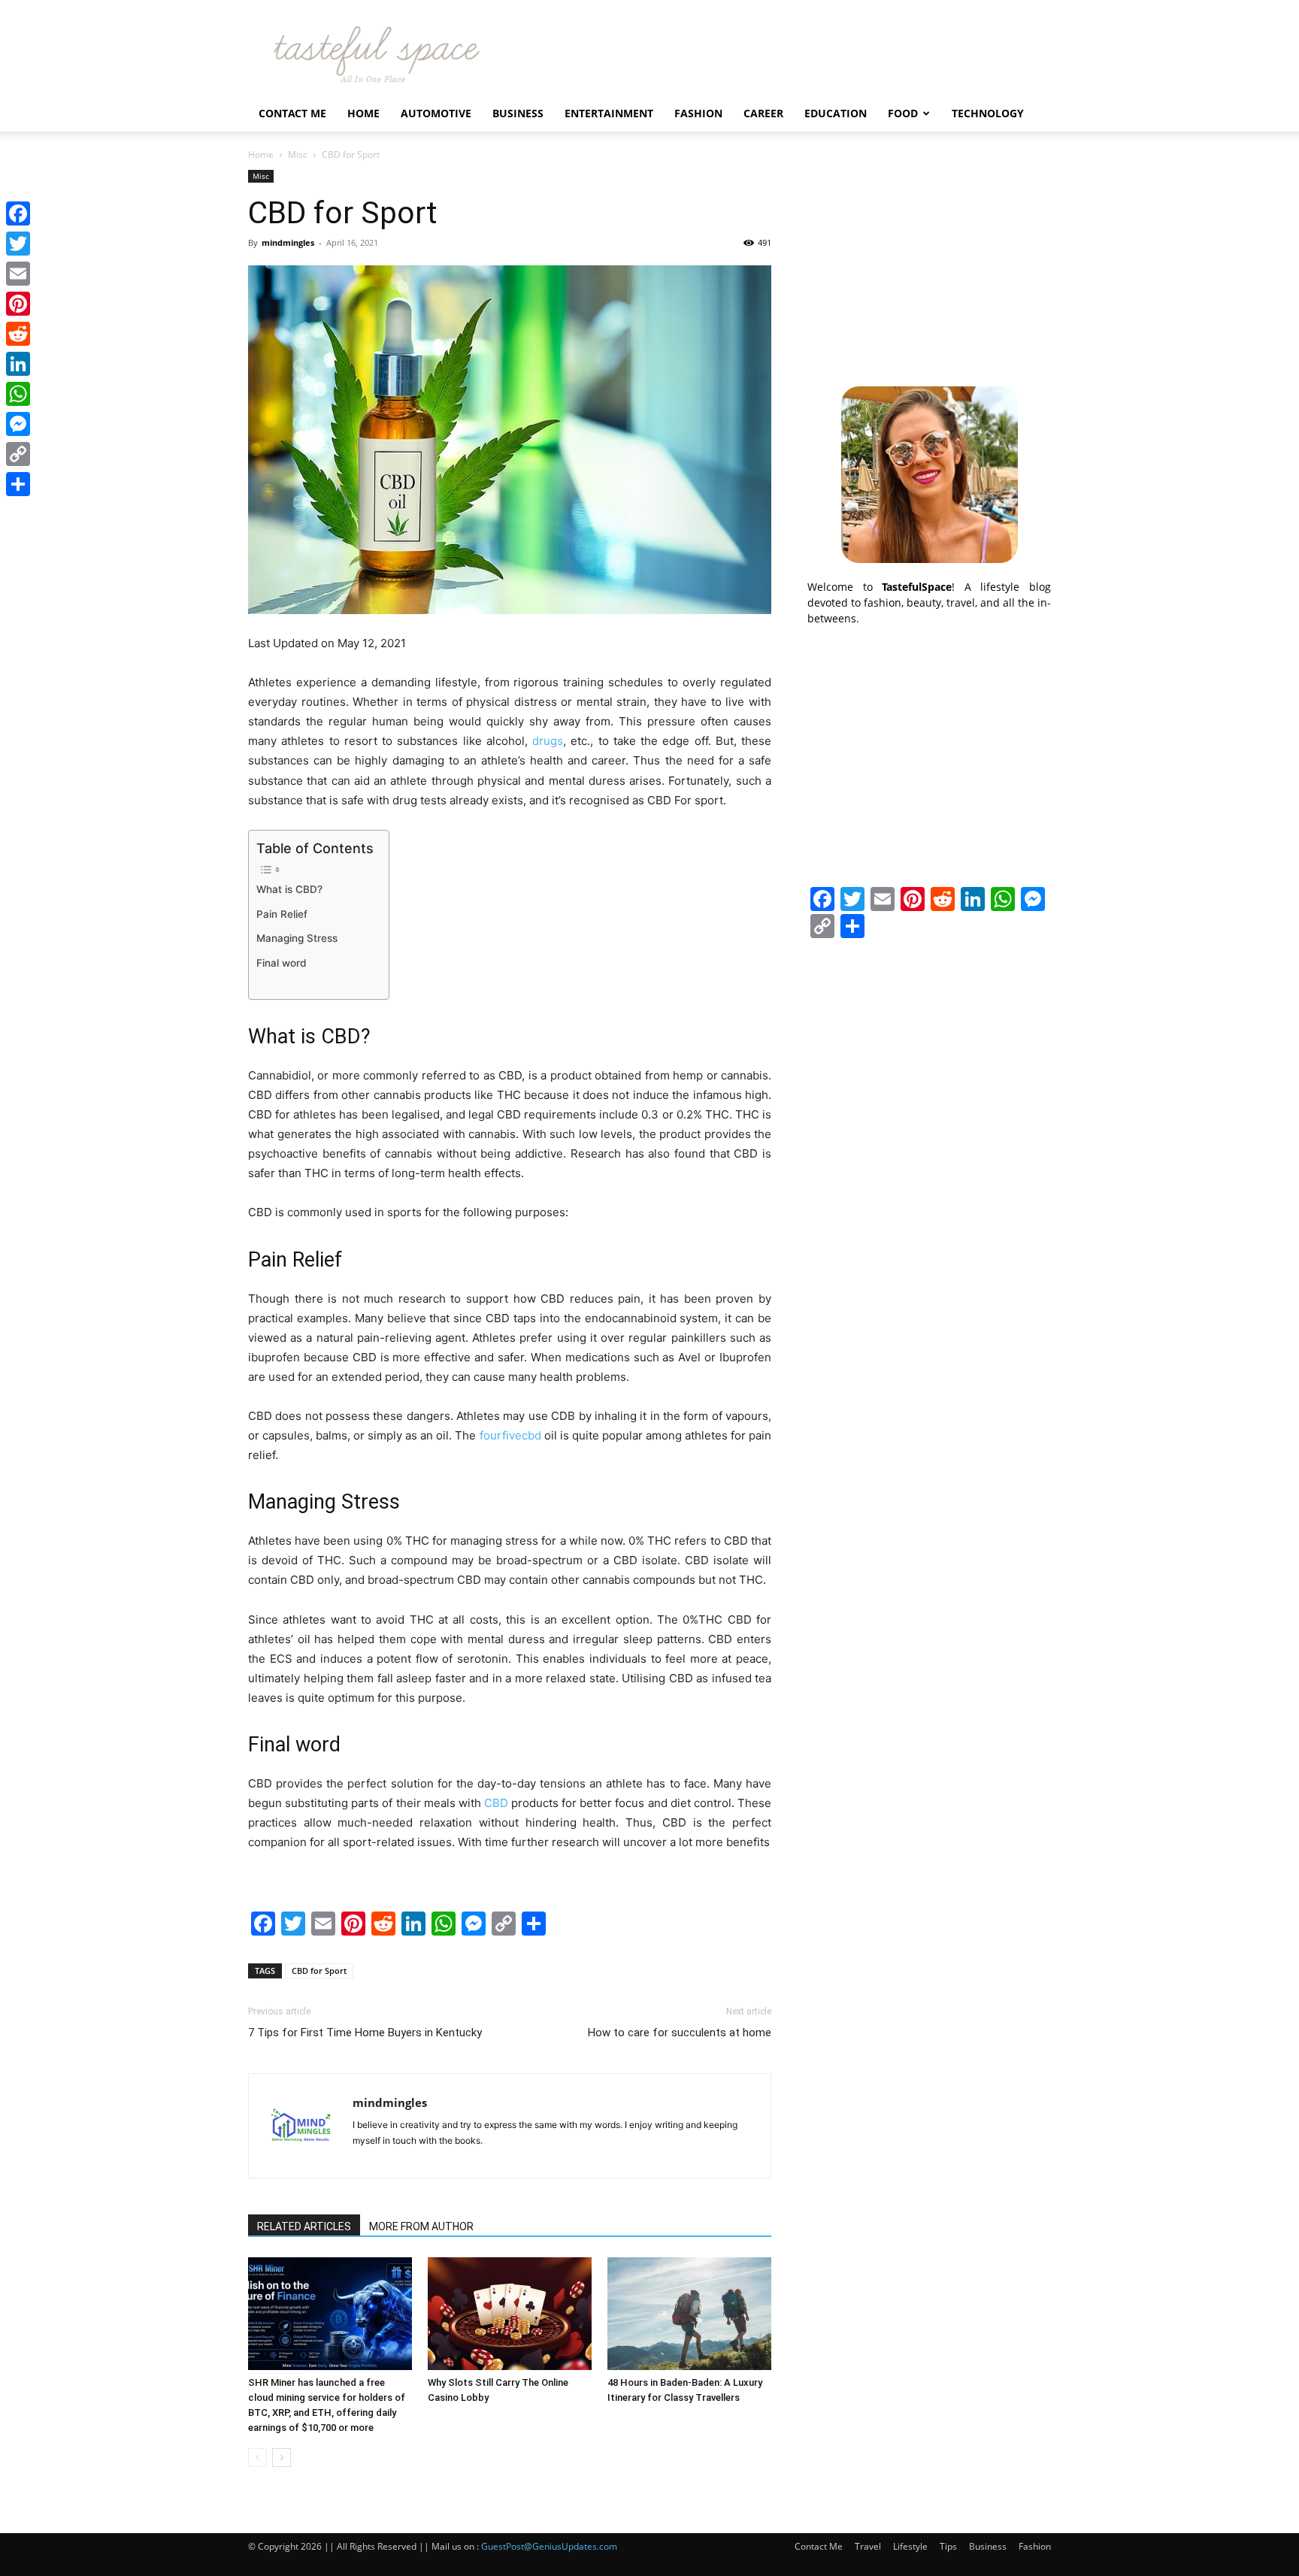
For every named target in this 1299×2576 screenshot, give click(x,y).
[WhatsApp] (18, 394)
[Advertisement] (929, 264)
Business (518, 113)
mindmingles (288, 242)
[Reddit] (18, 334)
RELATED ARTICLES (304, 2226)
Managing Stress (297, 938)
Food (903, 113)
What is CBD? (289, 889)
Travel (868, 2546)
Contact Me (292, 113)
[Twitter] (18, 244)
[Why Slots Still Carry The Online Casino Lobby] (510, 2314)
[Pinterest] (18, 304)
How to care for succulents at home (680, 2033)
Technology (988, 113)
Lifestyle (910, 2546)
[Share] (18, 484)
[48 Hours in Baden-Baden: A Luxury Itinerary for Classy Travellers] (689, 2314)
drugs (548, 741)
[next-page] (282, 2458)
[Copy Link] (18, 454)
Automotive (436, 113)
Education (836, 113)
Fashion (698, 113)
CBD (496, 1803)
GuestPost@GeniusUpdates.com (549, 2546)
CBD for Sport (319, 1971)
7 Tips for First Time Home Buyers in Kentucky (365, 2033)
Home (363, 113)
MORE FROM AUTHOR (421, 2226)
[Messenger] (18, 424)
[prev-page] (257, 2458)
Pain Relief (282, 914)
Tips (948, 2546)
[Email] (18, 274)
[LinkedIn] (18, 364)
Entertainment (609, 113)
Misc (298, 154)
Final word (281, 963)
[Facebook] (18, 213)
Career (763, 113)
